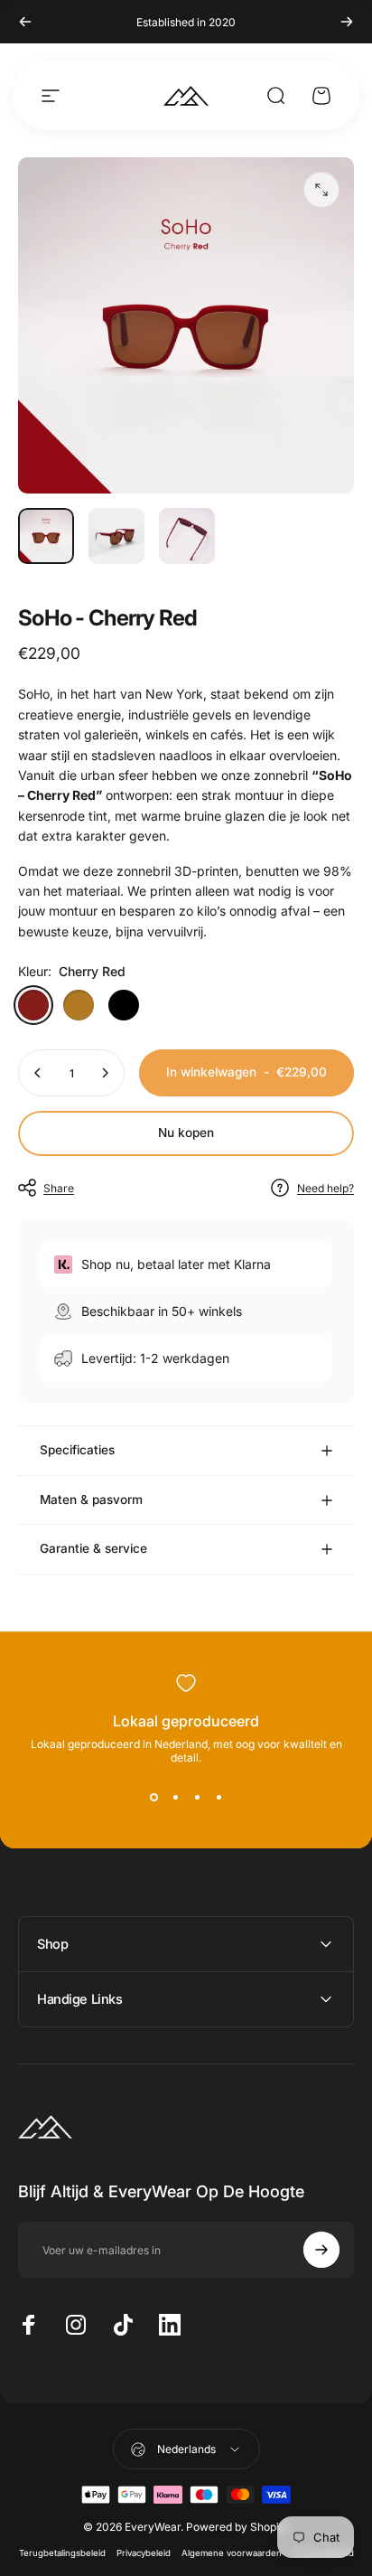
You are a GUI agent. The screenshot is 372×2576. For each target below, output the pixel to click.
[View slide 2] (175, 1797)
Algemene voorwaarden (232, 2553)
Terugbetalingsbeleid (62, 2553)
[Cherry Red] (33, 1005)
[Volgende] (347, 22)
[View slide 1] (153, 1797)
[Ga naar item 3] (187, 536)
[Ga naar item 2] (116, 536)
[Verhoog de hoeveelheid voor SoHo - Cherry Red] (105, 1073)
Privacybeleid (144, 2553)
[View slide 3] (197, 1797)
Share (59, 1188)
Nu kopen (186, 1133)
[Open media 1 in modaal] (321, 190)
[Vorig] (25, 22)
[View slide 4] (219, 1797)
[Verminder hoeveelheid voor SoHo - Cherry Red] (38, 1073)
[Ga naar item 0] (46, 536)
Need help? (325, 1188)
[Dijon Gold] (79, 1005)
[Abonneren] (321, 2250)
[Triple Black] (124, 1005)
